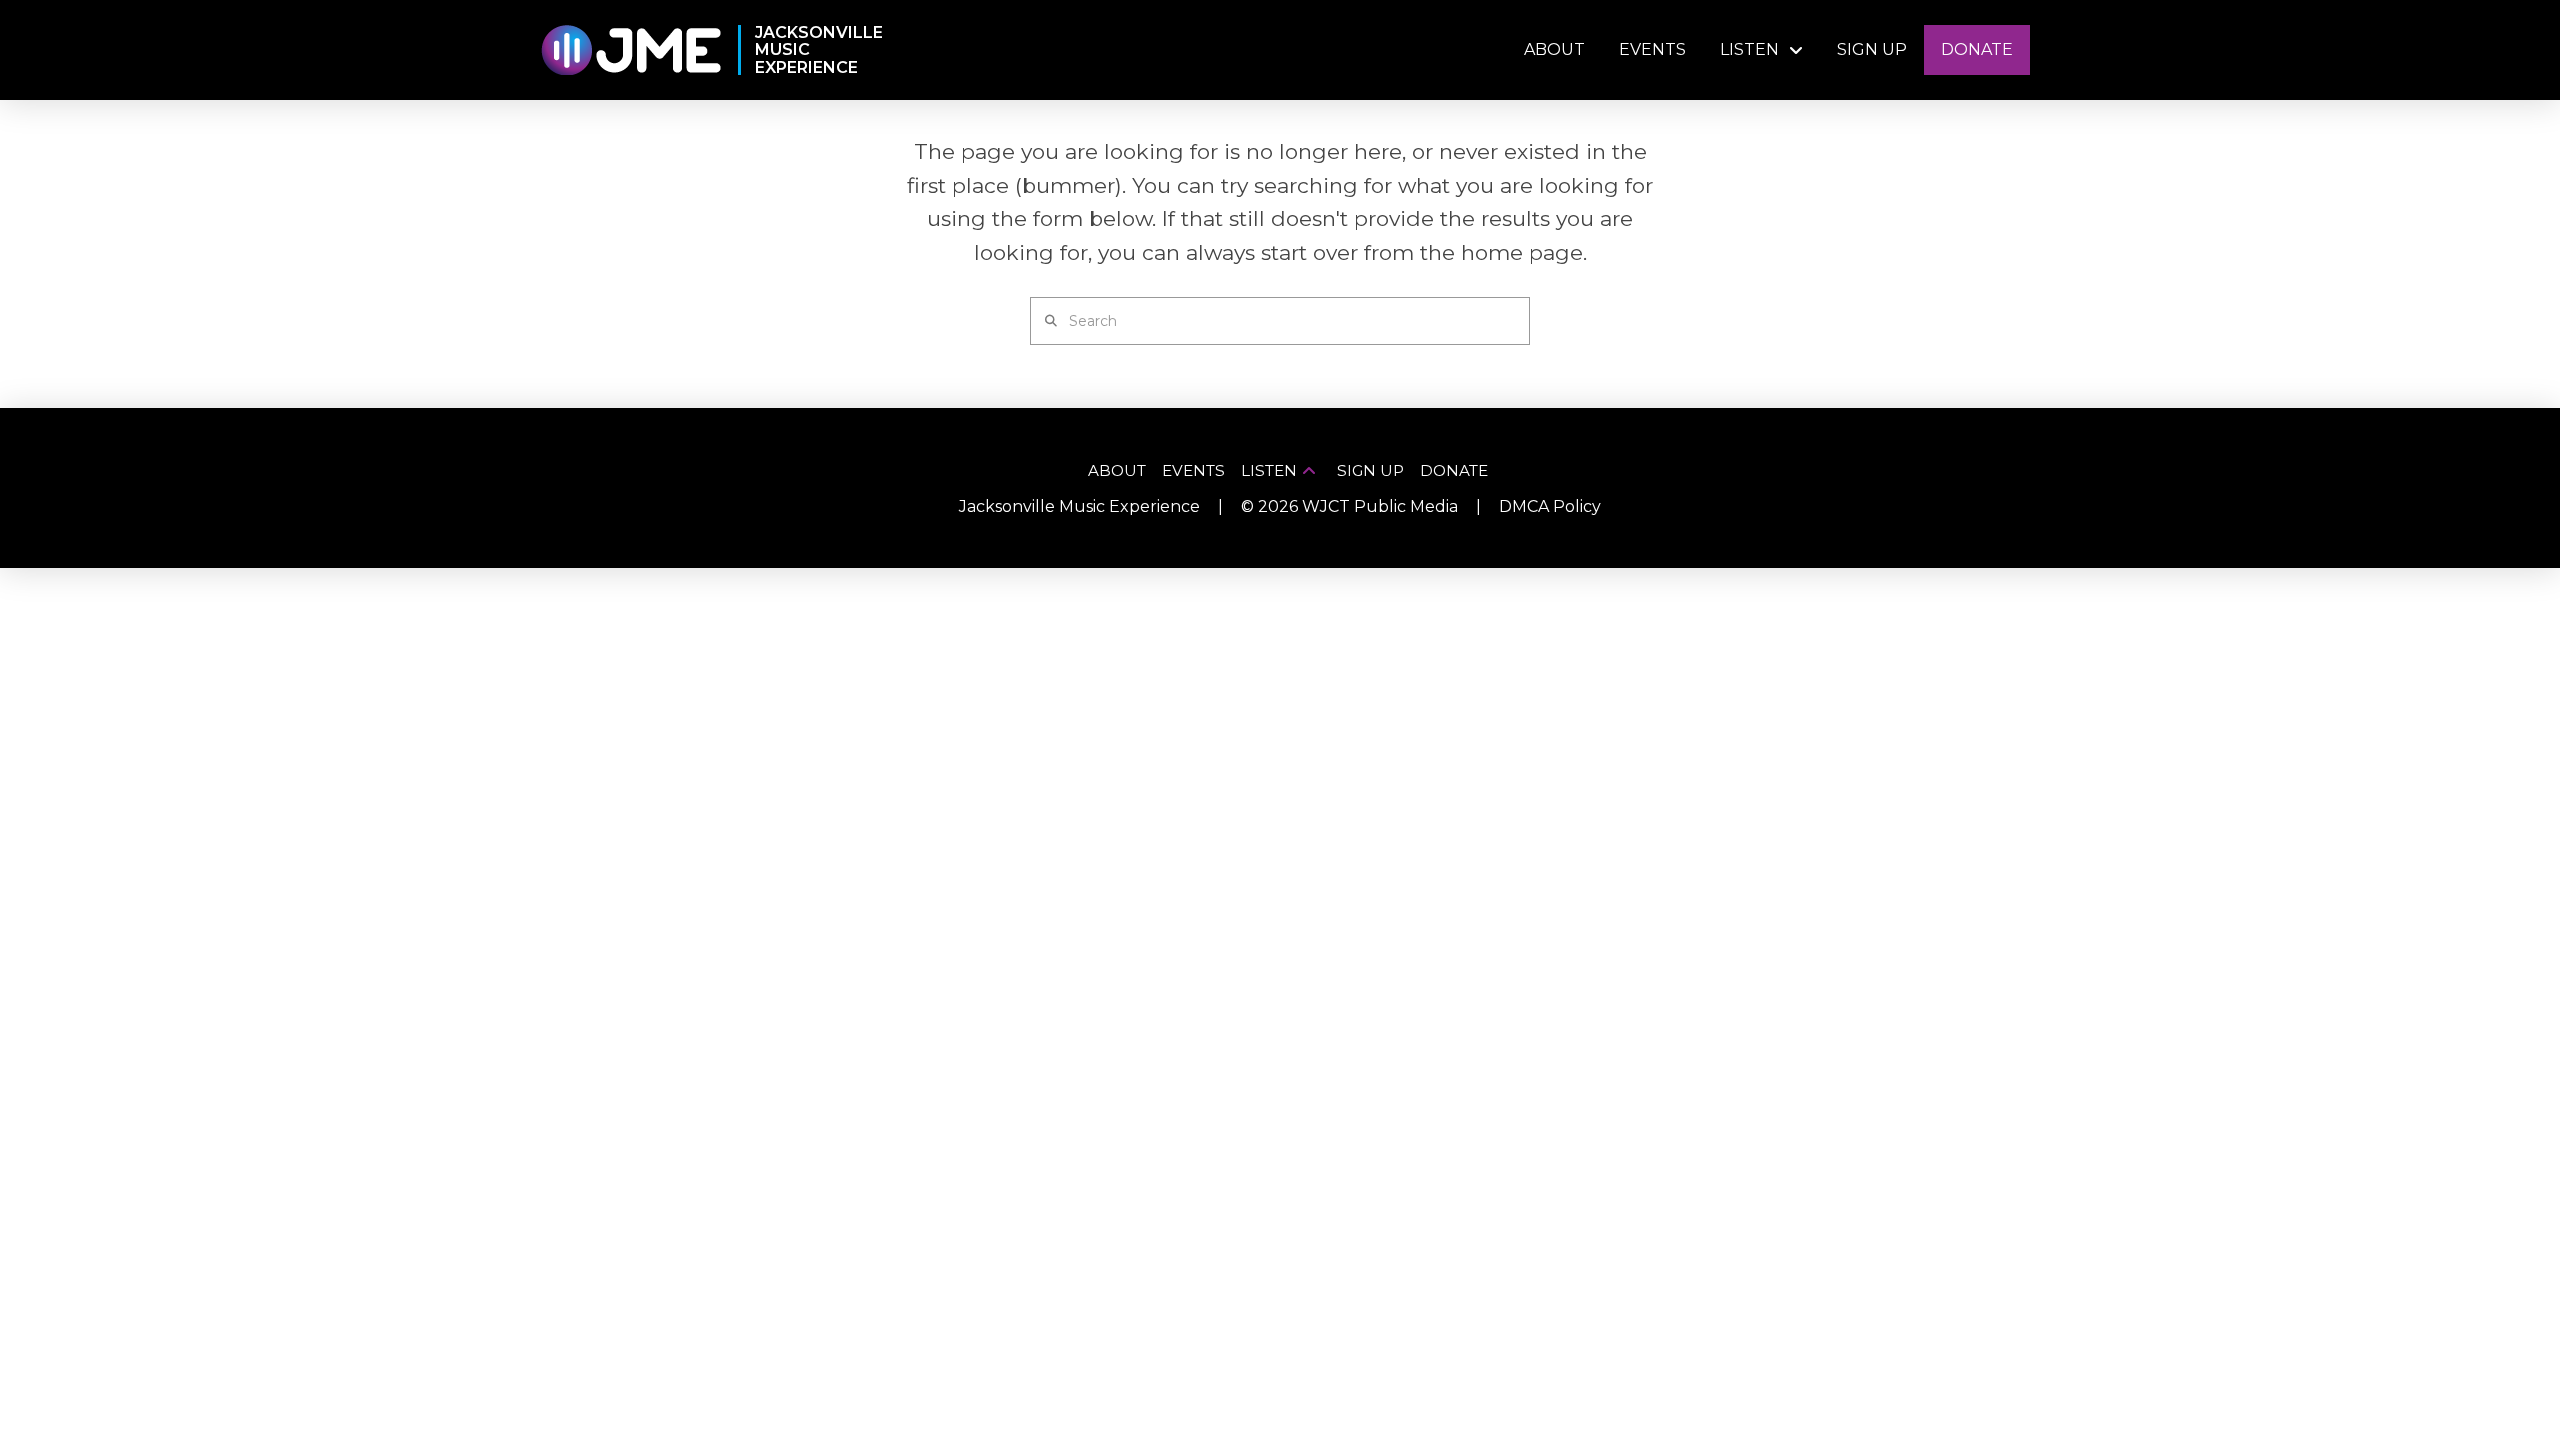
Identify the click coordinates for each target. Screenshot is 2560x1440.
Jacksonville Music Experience (1079, 506)
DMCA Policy (1550, 506)
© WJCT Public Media (1349, 506)
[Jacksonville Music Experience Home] (630, 50)
